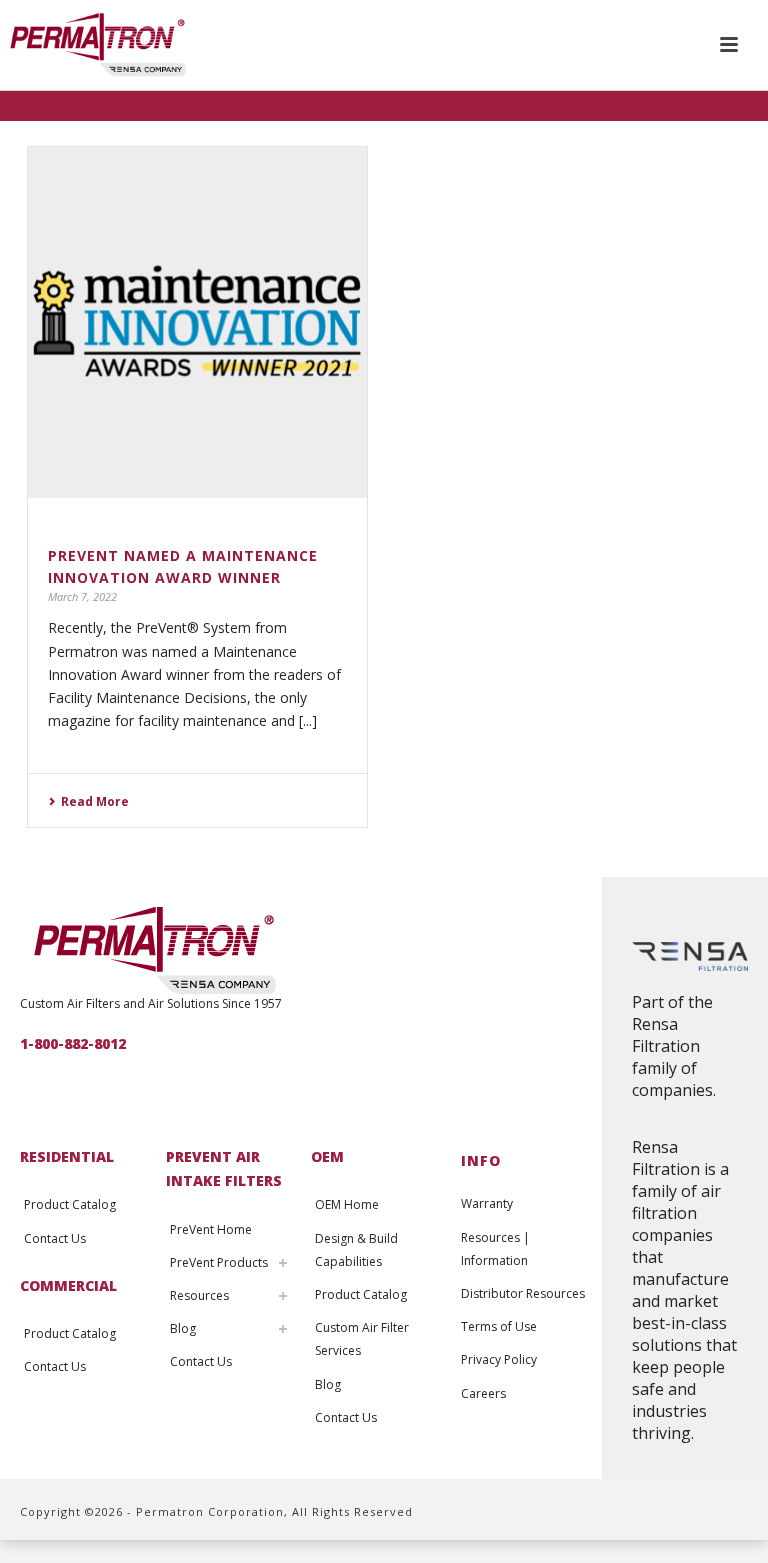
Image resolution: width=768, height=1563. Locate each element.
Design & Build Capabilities (356, 1250)
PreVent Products (219, 1262)
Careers (483, 1393)
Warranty (487, 1203)
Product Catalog (70, 1204)
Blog (183, 1328)
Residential (67, 1156)
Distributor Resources (523, 1293)
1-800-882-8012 (73, 1043)
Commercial (68, 1285)
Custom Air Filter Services (362, 1339)
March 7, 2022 (82, 596)
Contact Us (55, 1238)
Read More (95, 801)
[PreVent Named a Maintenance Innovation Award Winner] (197, 322)
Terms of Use (499, 1326)
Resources (199, 1295)
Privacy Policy (499, 1359)
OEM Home (347, 1204)
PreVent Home (211, 1229)
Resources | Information (495, 1249)
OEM (327, 1156)
